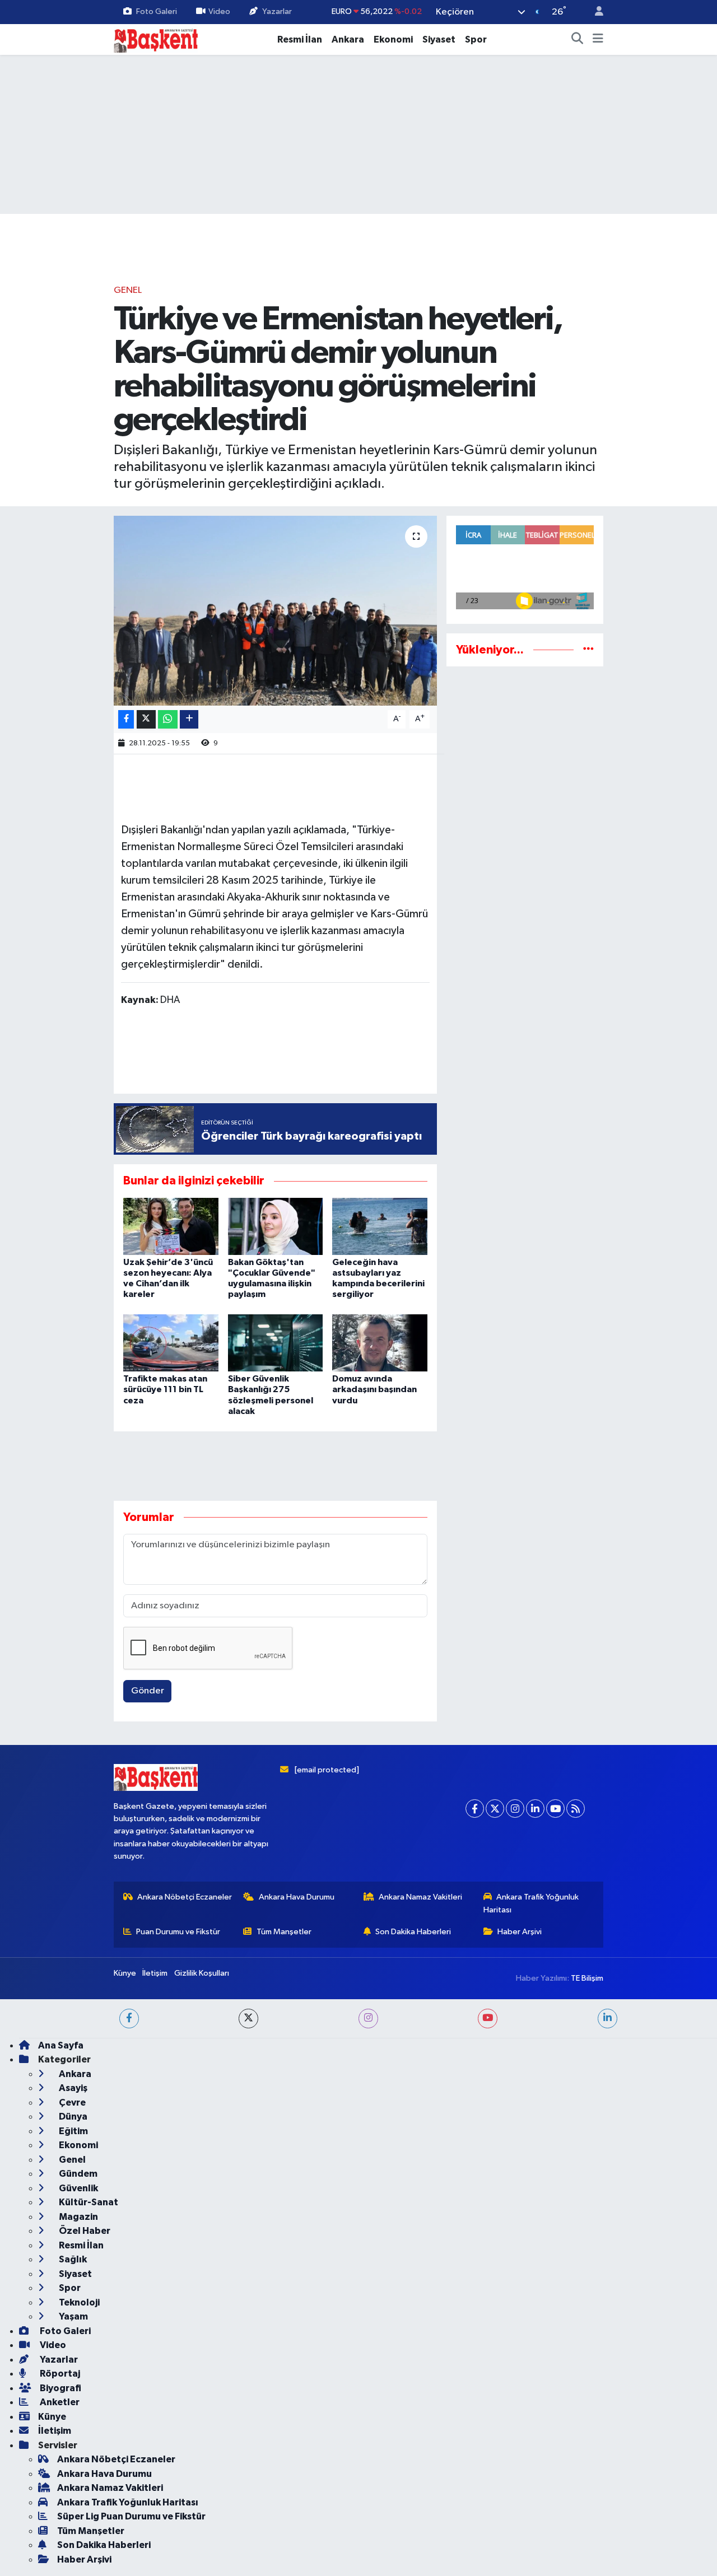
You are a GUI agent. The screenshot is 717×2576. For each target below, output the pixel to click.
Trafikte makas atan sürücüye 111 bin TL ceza (165, 1389)
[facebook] (129, 2019)
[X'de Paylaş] (146, 719)
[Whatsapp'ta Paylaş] (168, 719)
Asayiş (72, 2088)
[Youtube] (555, 1809)
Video (219, 11)
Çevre (71, 2103)
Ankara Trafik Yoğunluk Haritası (531, 1903)
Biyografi (60, 2388)
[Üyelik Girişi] (594, 12)
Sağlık (72, 2259)
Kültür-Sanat (88, 2202)
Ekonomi (393, 39)
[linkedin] (607, 2019)
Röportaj (59, 2374)
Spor (476, 39)
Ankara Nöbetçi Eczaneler (185, 1897)
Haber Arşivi (520, 1932)
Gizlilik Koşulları (202, 1973)
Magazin (78, 2217)
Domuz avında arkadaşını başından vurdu (374, 1389)
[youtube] (488, 2019)
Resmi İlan (300, 39)
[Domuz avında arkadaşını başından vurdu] (380, 1343)
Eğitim (73, 2131)
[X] (495, 1809)
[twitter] (248, 2019)
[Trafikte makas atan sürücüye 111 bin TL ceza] (171, 1343)
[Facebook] (475, 1809)
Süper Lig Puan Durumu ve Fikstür (131, 2516)
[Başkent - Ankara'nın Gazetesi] (156, 39)
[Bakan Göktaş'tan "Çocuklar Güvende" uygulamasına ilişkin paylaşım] (276, 1226)
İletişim (155, 1973)
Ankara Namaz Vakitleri (420, 1897)
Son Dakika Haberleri (413, 1932)
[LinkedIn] (535, 1809)
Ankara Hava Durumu (297, 1897)
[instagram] (368, 2019)
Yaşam (73, 2316)
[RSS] (576, 1809)
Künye (125, 1973)
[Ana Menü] (598, 40)
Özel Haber (84, 2231)
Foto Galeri (157, 11)
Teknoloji (78, 2302)
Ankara (348, 39)
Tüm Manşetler (284, 1932)
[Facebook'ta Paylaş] (126, 719)
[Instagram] (515, 1809)
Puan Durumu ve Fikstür (178, 1932)
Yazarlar (277, 11)
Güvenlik (78, 2188)
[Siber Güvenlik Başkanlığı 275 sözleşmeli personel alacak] (276, 1343)
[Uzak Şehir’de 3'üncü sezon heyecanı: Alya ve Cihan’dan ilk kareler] (171, 1226)
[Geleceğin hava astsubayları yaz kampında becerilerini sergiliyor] (380, 1226)
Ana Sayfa (61, 2045)
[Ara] (578, 40)
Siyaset (439, 39)
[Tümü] (588, 650)
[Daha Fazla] (189, 719)
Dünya (72, 2117)
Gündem (77, 2174)
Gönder (148, 1691)
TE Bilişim (587, 1978)
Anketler (59, 2402)
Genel (128, 290)
